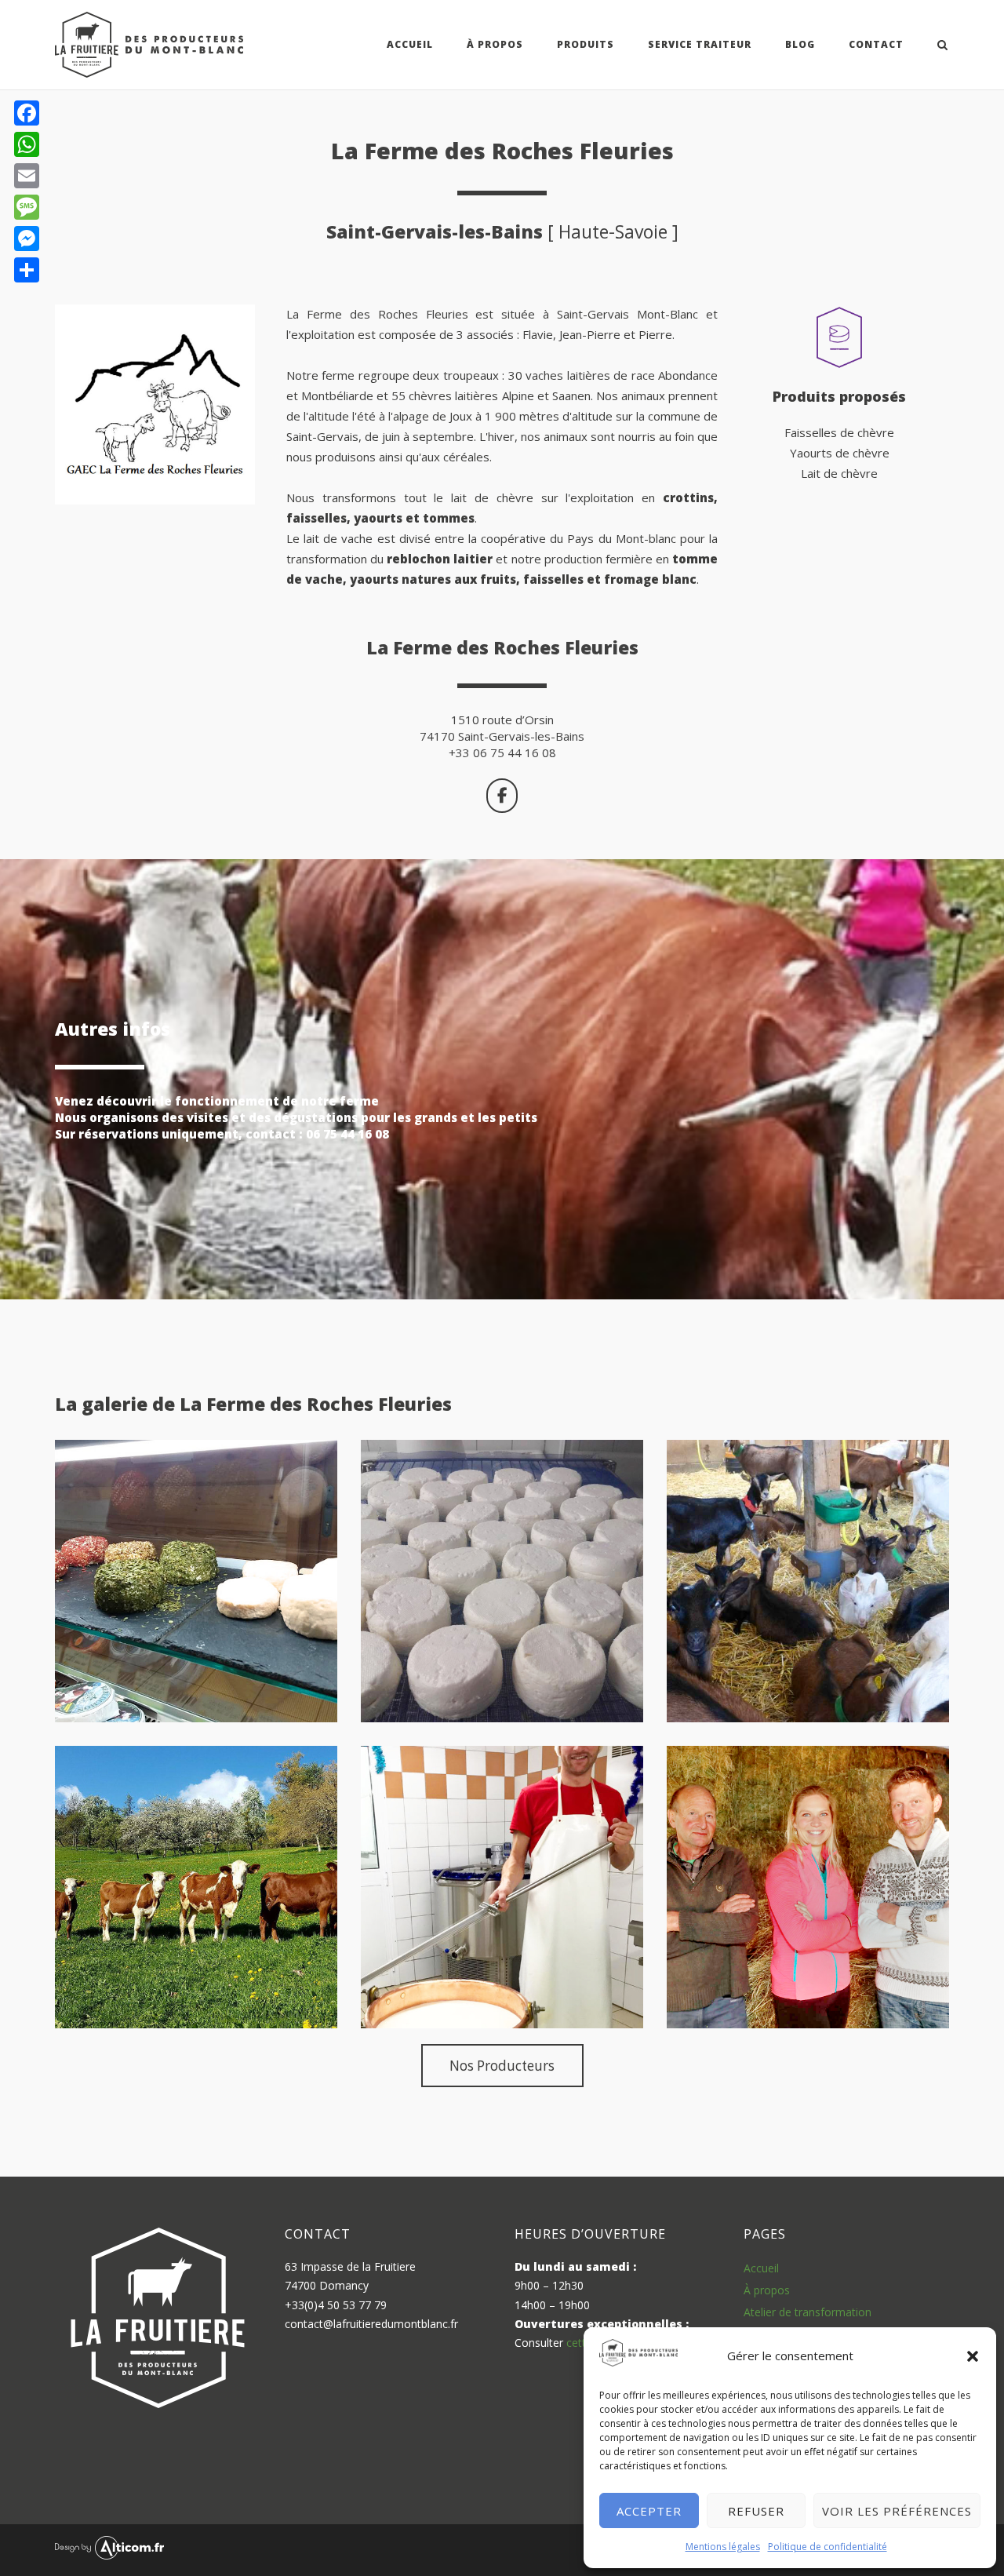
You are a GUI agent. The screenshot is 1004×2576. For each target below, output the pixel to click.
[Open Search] (942, 46)
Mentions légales (723, 2547)
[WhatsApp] (27, 144)
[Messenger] (27, 239)
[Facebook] (27, 113)
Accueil (410, 44)
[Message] (27, 207)
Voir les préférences (897, 2511)
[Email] (27, 176)
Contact (876, 44)
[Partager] (27, 270)
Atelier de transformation (808, 2312)
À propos (767, 2290)
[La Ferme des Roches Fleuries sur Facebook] (502, 796)
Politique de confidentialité (828, 2547)
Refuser (756, 2511)
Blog (800, 44)
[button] (973, 2356)
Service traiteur (700, 44)
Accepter (649, 2511)
